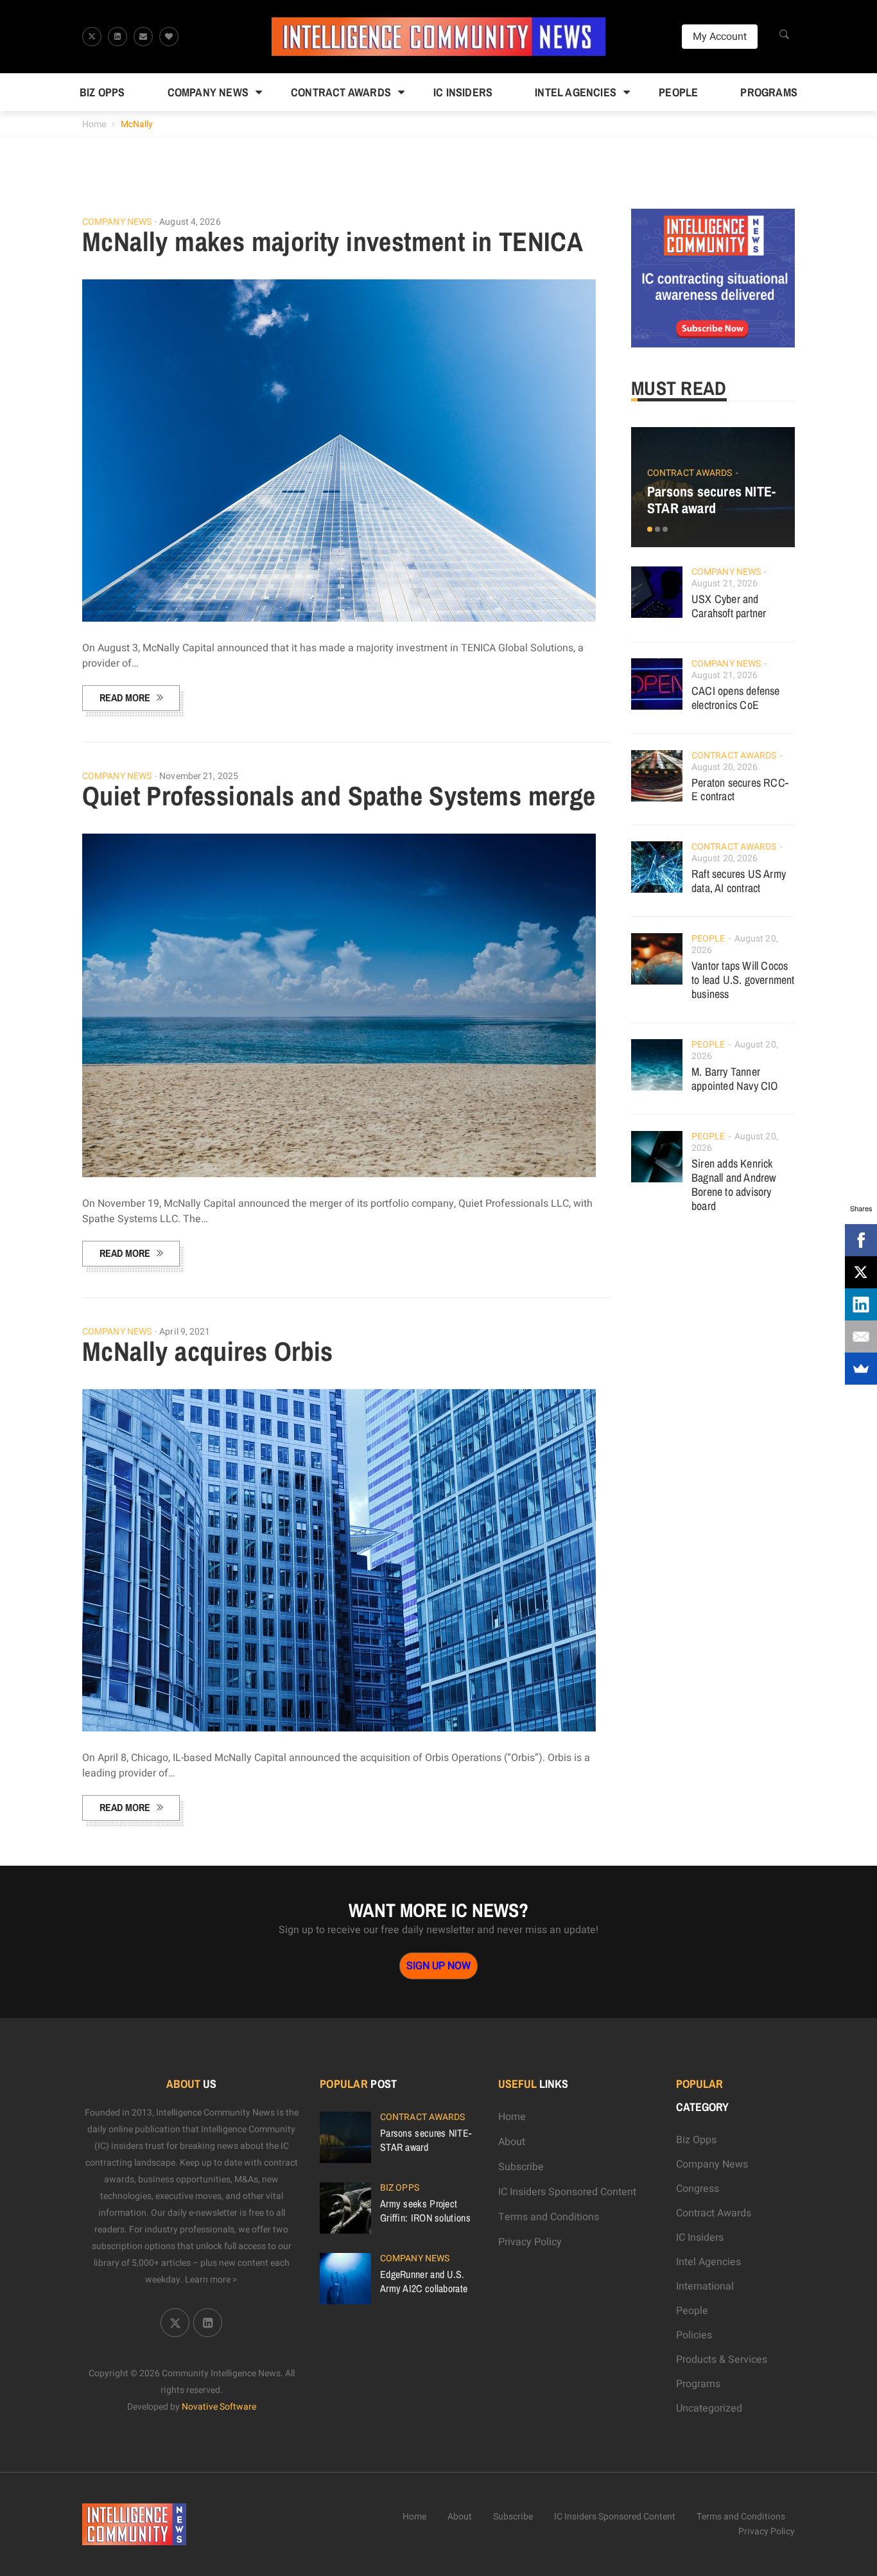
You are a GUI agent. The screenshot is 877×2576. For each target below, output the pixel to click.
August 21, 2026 (725, 583)
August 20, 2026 (725, 767)
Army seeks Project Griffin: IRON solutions (425, 2211)
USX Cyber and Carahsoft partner (729, 606)
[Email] (861, 1336)
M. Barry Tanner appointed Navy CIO (735, 1079)
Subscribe (521, 2167)
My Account (720, 37)
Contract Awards (341, 92)
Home (94, 124)
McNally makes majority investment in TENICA (333, 241)
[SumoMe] (861, 1369)
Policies (694, 2335)
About (512, 2142)
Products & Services (722, 2360)
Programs (769, 92)
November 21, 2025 (199, 776)
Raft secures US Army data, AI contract (739, 881)
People (678, 92)
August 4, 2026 (190, 222)
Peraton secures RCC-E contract (740, 790)
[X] (861, 1272)
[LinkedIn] (861, 1304)
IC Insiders (463, 92)
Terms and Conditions (549, 2217)
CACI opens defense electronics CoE (736, 698)
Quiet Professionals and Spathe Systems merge (339, 796)
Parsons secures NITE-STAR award (711, 500)
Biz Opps (102, 92)
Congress (698, 2189)
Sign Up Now (438, 1966)
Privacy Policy (530, 2242)
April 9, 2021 (185, 1332)
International (705, 2286)
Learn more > (211, 2280)
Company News (208, 92)
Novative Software (219, 2407)
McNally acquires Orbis (208, 1351)
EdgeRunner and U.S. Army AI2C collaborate (424, 2281)
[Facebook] (861, 1240)
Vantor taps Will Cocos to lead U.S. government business (743, 980)
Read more (125, 697)
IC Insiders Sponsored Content (567, 2192)
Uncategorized (709, 2408)
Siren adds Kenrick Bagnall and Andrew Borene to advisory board (734, 1185)
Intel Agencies (576, 92)
